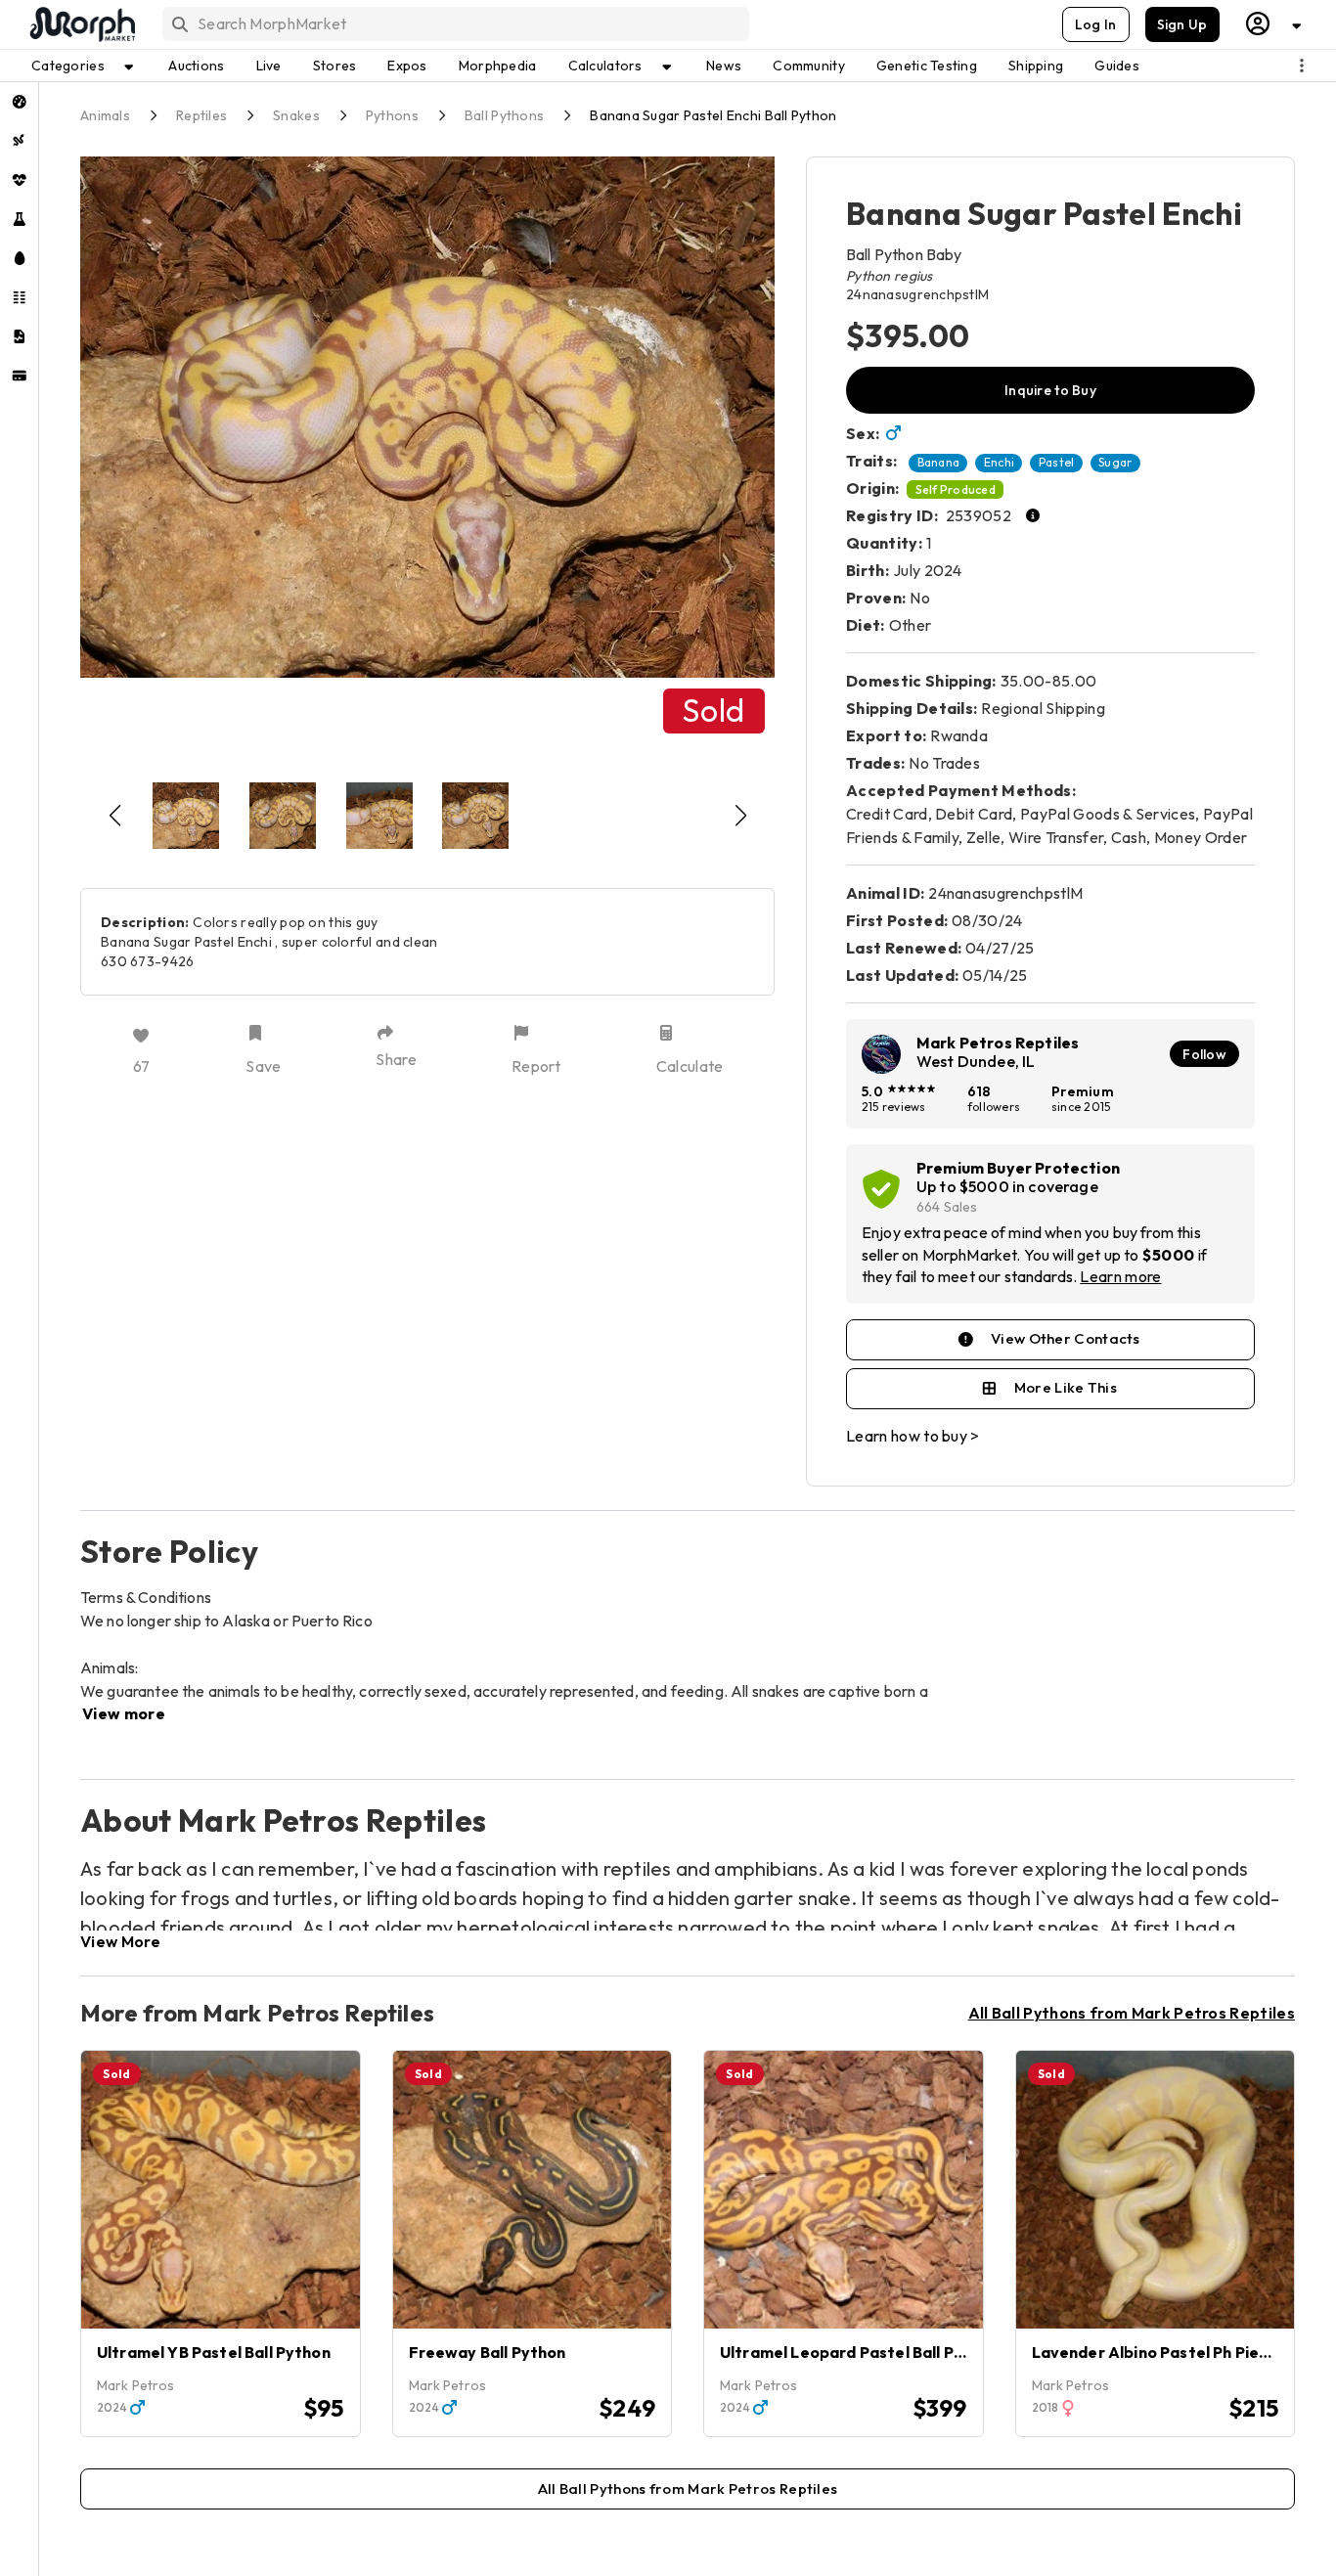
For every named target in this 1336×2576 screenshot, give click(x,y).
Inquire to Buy (1050, 390)
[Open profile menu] (1274, 24)
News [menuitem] (724, 66)
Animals (105, 115)
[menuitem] (19, 102)
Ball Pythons (504, 115)
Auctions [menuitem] (196, 66)
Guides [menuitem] (1117, 66)
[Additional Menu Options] (1302, 66)
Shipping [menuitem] (1036, 66)
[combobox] (454, 24)
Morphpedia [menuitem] (498, 66)
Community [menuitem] (809, 66)
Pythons (392, 115)
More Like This (1066, 1387)
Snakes (296, 115)
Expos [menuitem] (407, 66)
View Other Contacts (1066, 1338)
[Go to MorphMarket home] (81, 24)
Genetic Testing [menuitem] (927, 66)
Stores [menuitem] (335, 66)
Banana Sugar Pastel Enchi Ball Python (713, 115)
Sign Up (1182, 24)
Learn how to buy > (913, 1436)
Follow (1204, 1054)
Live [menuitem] (269, 66)
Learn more (1120, 1276)
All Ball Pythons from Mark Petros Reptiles (1132, 2013)
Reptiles (201, 115)
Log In (1096, 24)
